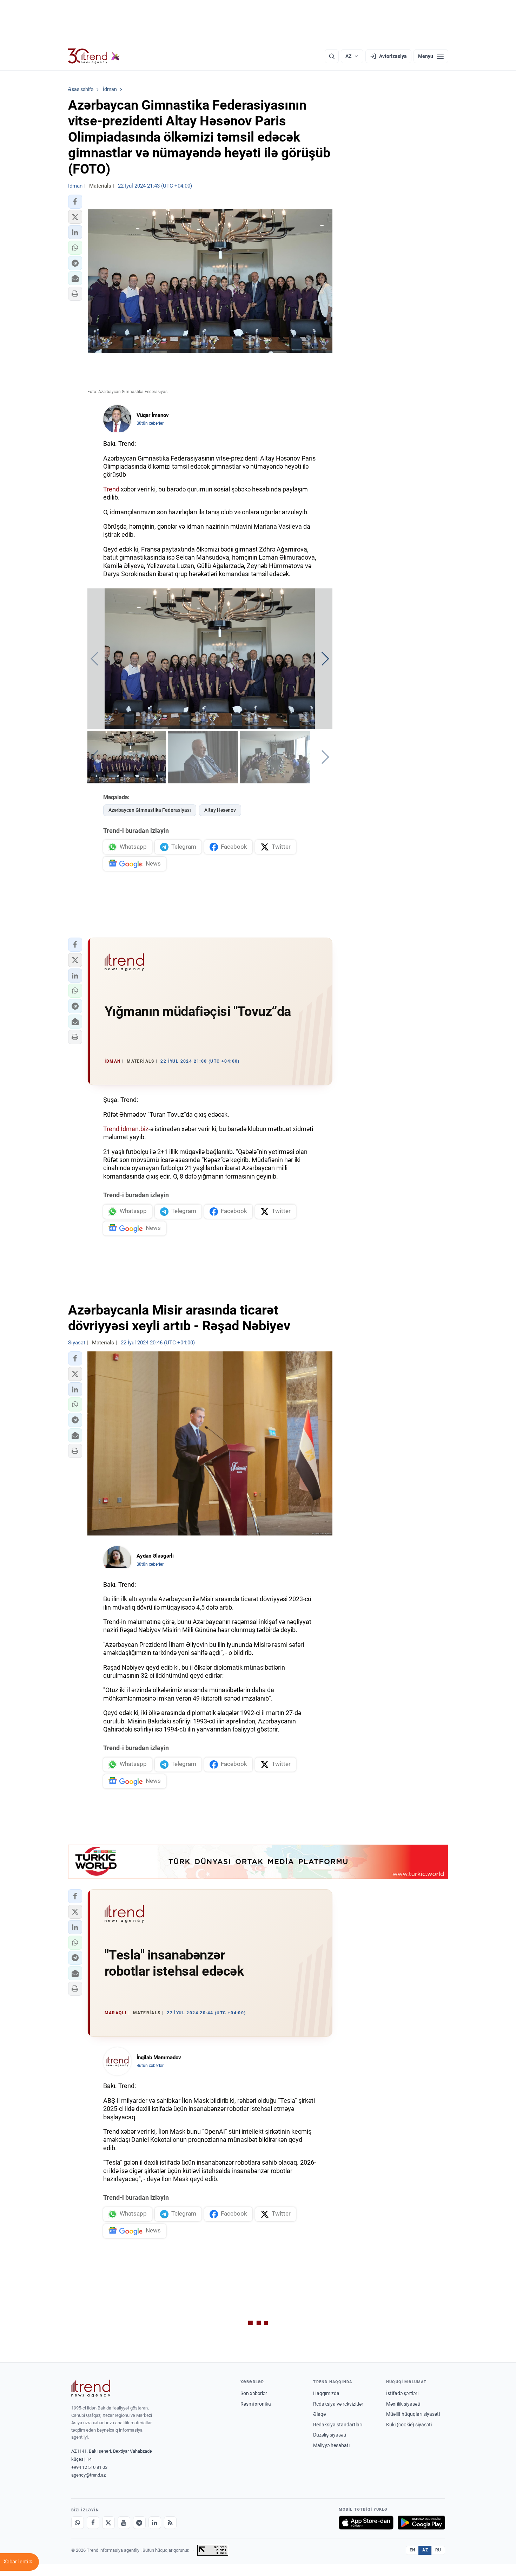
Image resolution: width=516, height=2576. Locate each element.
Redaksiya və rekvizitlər (338, 2404)
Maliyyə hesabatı (331, 2445)
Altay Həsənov (220, 810)
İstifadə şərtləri (402, 2393)
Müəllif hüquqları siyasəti (413, 2414)
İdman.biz (135, 1129)
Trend (111, 489)
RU (438, 2550)
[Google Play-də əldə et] (421, 2523)
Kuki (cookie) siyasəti (409, 2425)
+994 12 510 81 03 (89, 2467)
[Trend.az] (94, 56)
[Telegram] (139, 2523)
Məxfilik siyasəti (403, 2404)
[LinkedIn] (155, 2523)
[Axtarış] (332, 56)
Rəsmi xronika (256, 2404)
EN (412, 2550)
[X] (108, 2523)
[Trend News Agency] (91, 2388)
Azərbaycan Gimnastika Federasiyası (150, 810)
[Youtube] (124, 2523)
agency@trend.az (88, 2475)
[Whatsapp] (78, 2523)
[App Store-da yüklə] (366, 2523)
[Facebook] (93, 2523)
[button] (75, 202)
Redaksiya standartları (338, 2425)
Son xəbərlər (254, 2393)
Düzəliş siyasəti (330, 2435)
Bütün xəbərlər (150, 423)
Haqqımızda (326, 2393)
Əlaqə (319, 2414)
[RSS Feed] (170, 2523)
